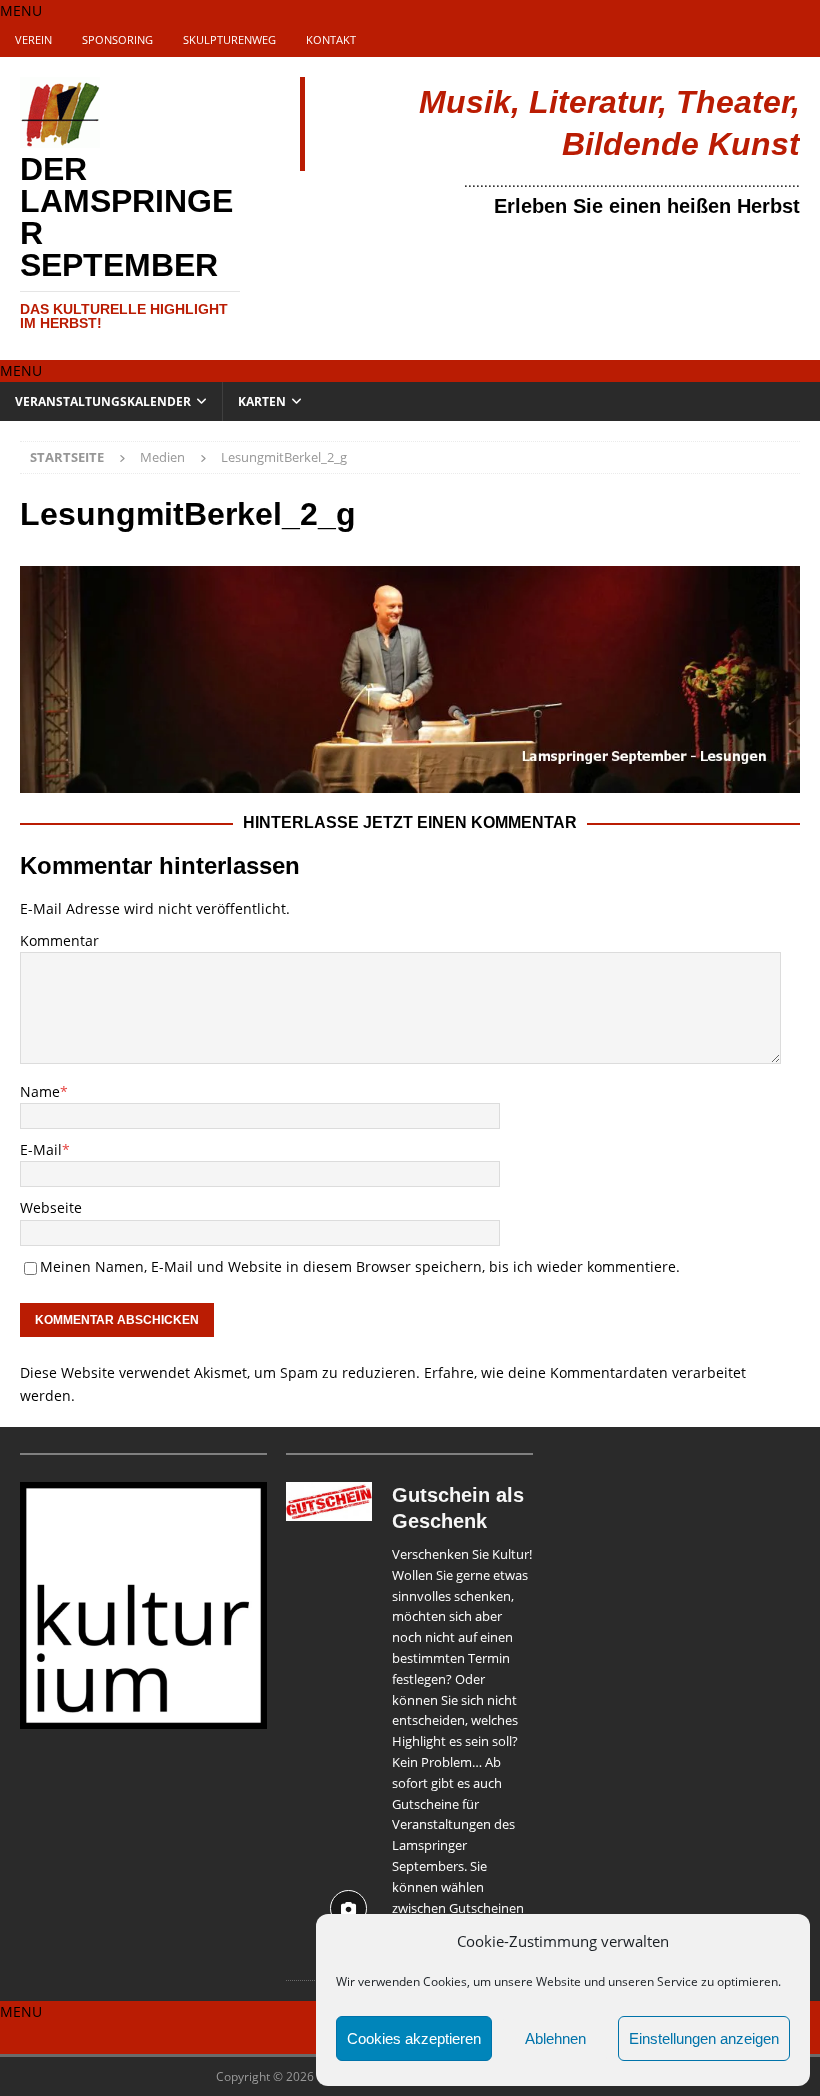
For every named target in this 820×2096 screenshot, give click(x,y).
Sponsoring (117, 39)
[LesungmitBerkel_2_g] (410, 780)
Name (40, 1091)
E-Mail (41, 1149)
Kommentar (59, 940)
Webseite (51, 1207)
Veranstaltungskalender (103, 401)
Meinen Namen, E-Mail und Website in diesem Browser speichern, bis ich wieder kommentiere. (360, 1266)
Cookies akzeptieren (414, 2038)
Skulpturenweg (229, 39)
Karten (262, 401)
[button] (21, 10)
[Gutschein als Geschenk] (328, 1716)
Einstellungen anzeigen (704, 2038)
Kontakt (331, 39)
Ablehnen (555, 2038)
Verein (33, 39)
